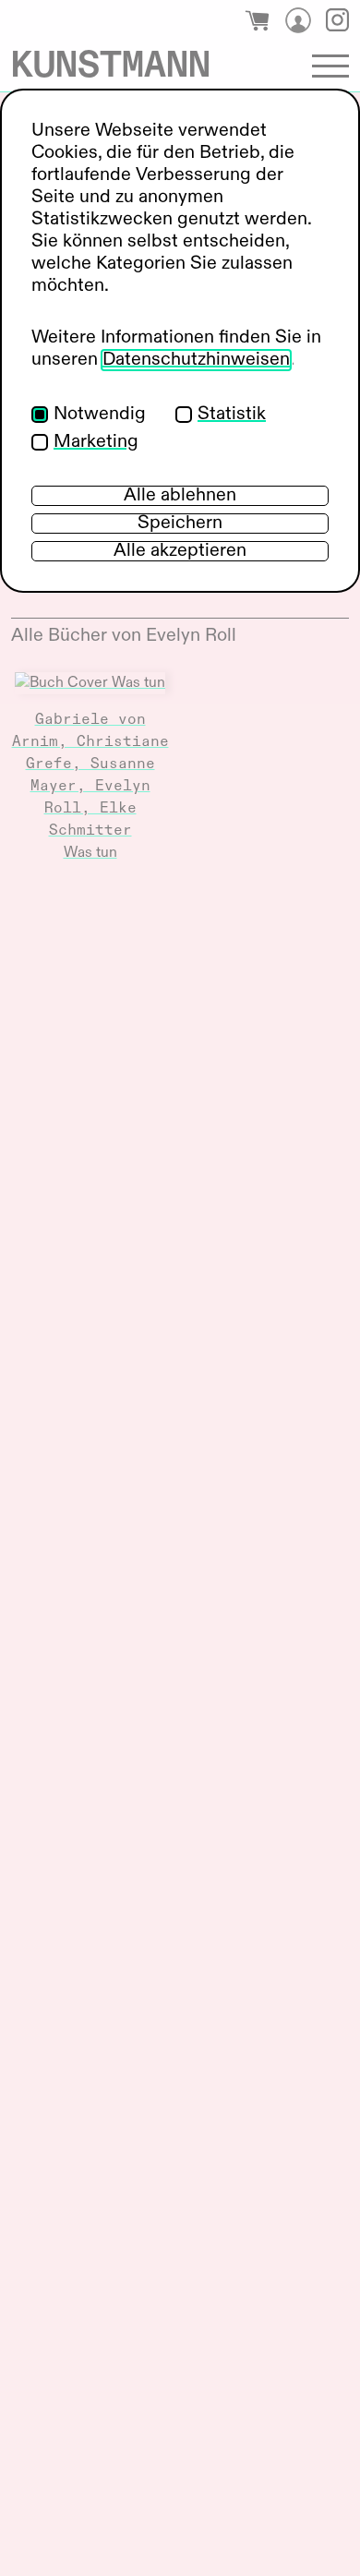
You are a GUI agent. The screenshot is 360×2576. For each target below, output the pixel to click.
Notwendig (100, 415)
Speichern (180, 524)
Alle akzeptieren (180, 551)
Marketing (96, 442)
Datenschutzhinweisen (196, 360)
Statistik (232, 415)
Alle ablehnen (180, 496)
